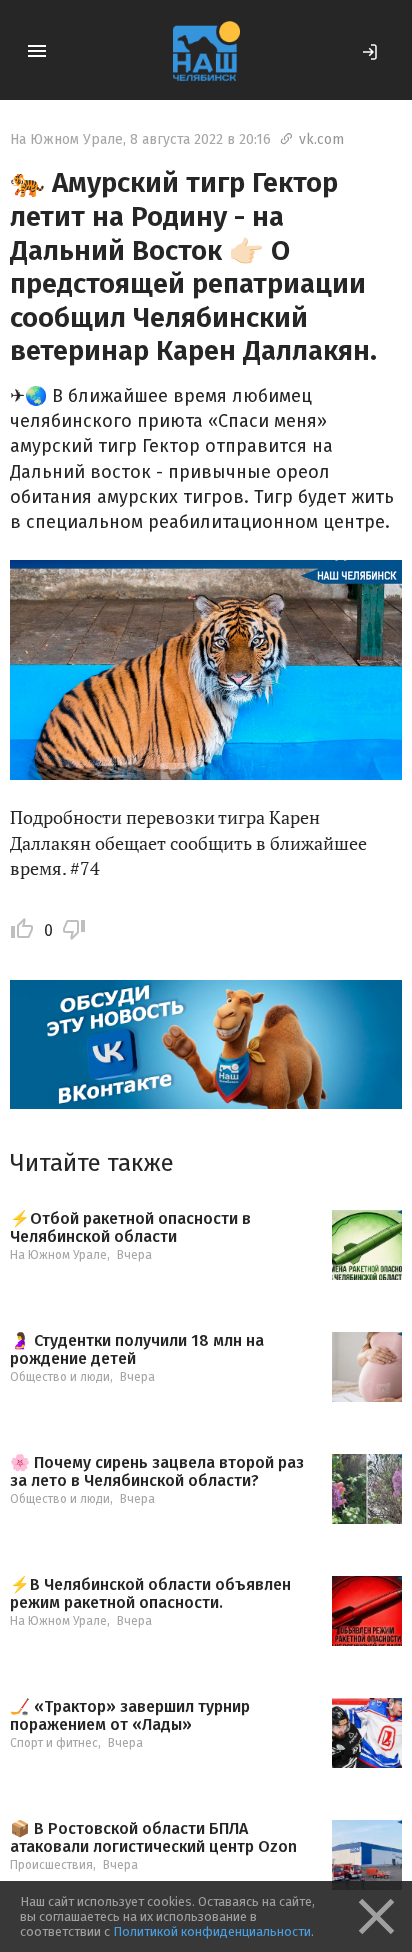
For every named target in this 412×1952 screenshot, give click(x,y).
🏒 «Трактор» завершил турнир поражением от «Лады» (130, 1715)
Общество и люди (60, 1377)
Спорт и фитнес (54, 1743)
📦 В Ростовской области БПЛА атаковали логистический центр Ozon (153, 1837)
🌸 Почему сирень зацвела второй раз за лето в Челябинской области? (157, 1471)
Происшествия (51, 1865)
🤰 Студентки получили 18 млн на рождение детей (137, 1349)
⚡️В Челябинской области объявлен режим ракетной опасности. (150, 1593)
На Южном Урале (66, 139)
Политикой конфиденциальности (212, 1931)
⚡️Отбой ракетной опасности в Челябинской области (130, 1227)
